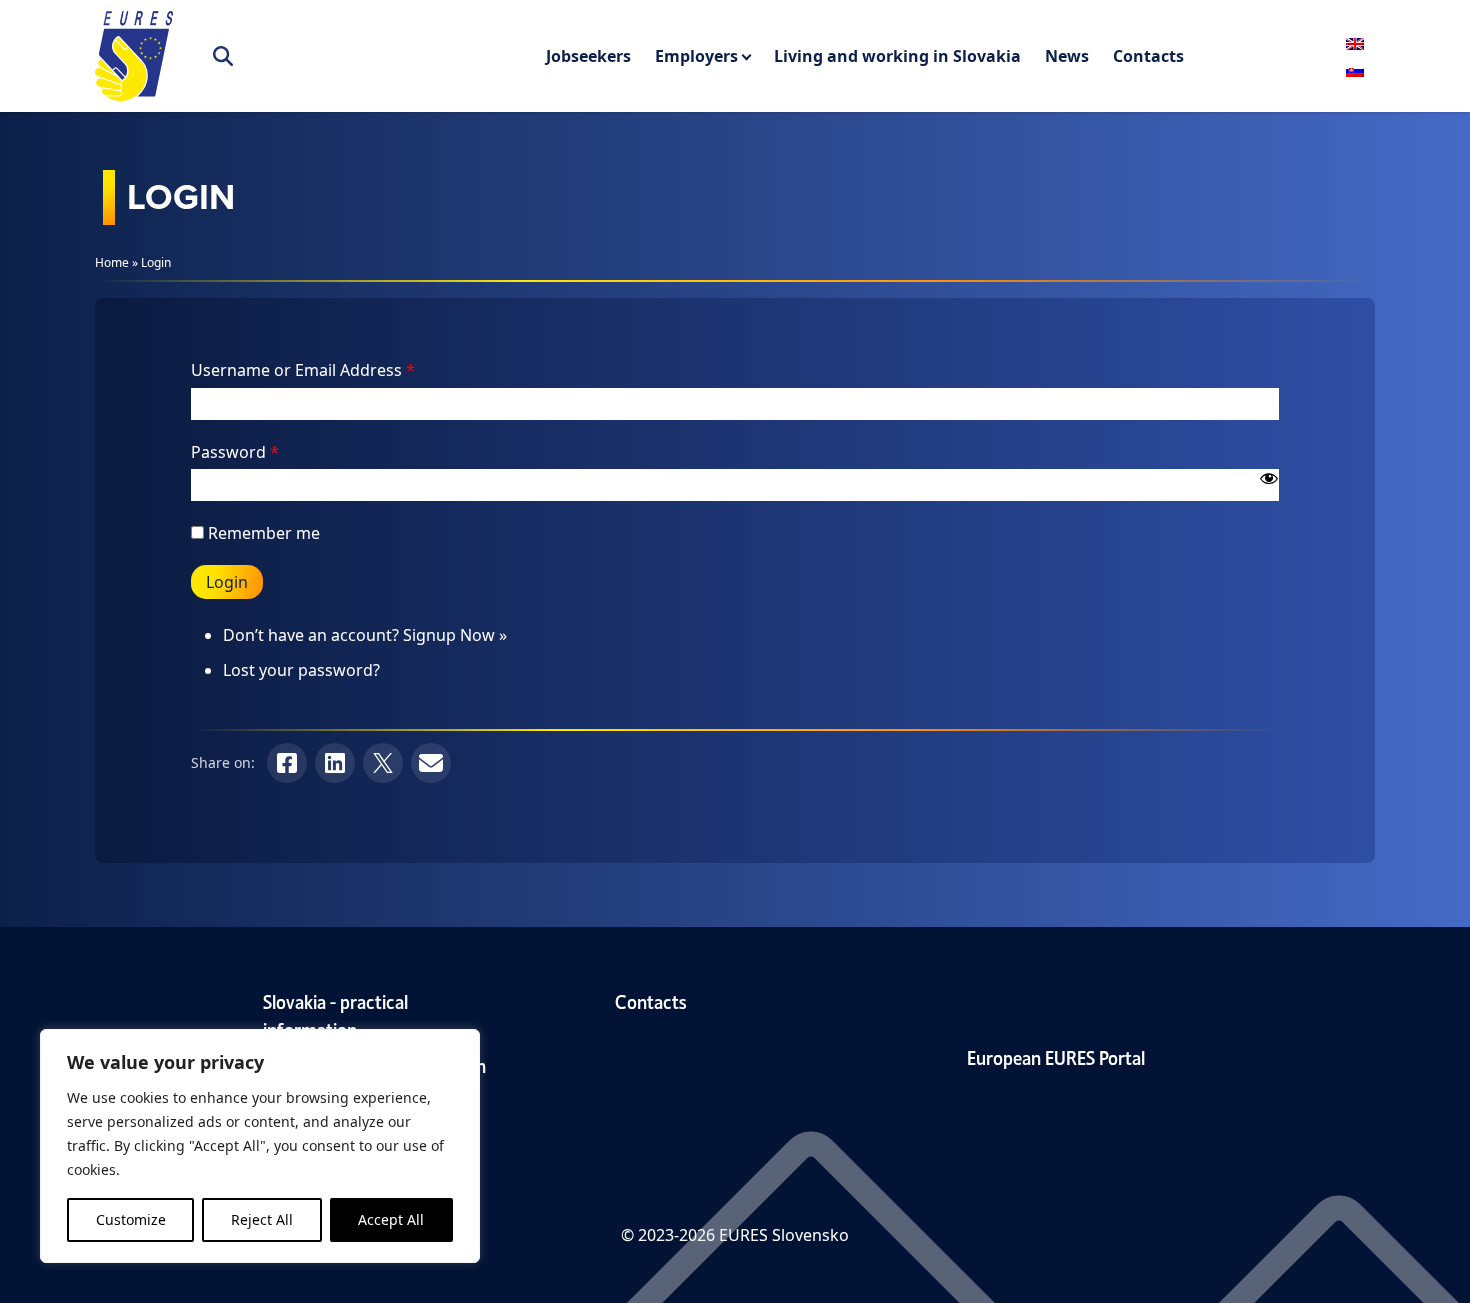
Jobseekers (588, 56)
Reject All (262, 1219)
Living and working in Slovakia (897, 56)
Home (112, 262)
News (1067, 56)
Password (235, 452)
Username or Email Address (303, 370)
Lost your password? (301, 670)
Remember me (264, 533)
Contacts (1148, 56)
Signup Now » (455, 635)
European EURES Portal (1056, 1056)
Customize (131, 1219)
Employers (696, 56)
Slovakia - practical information (335, 1014)
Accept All (391, 1219)
